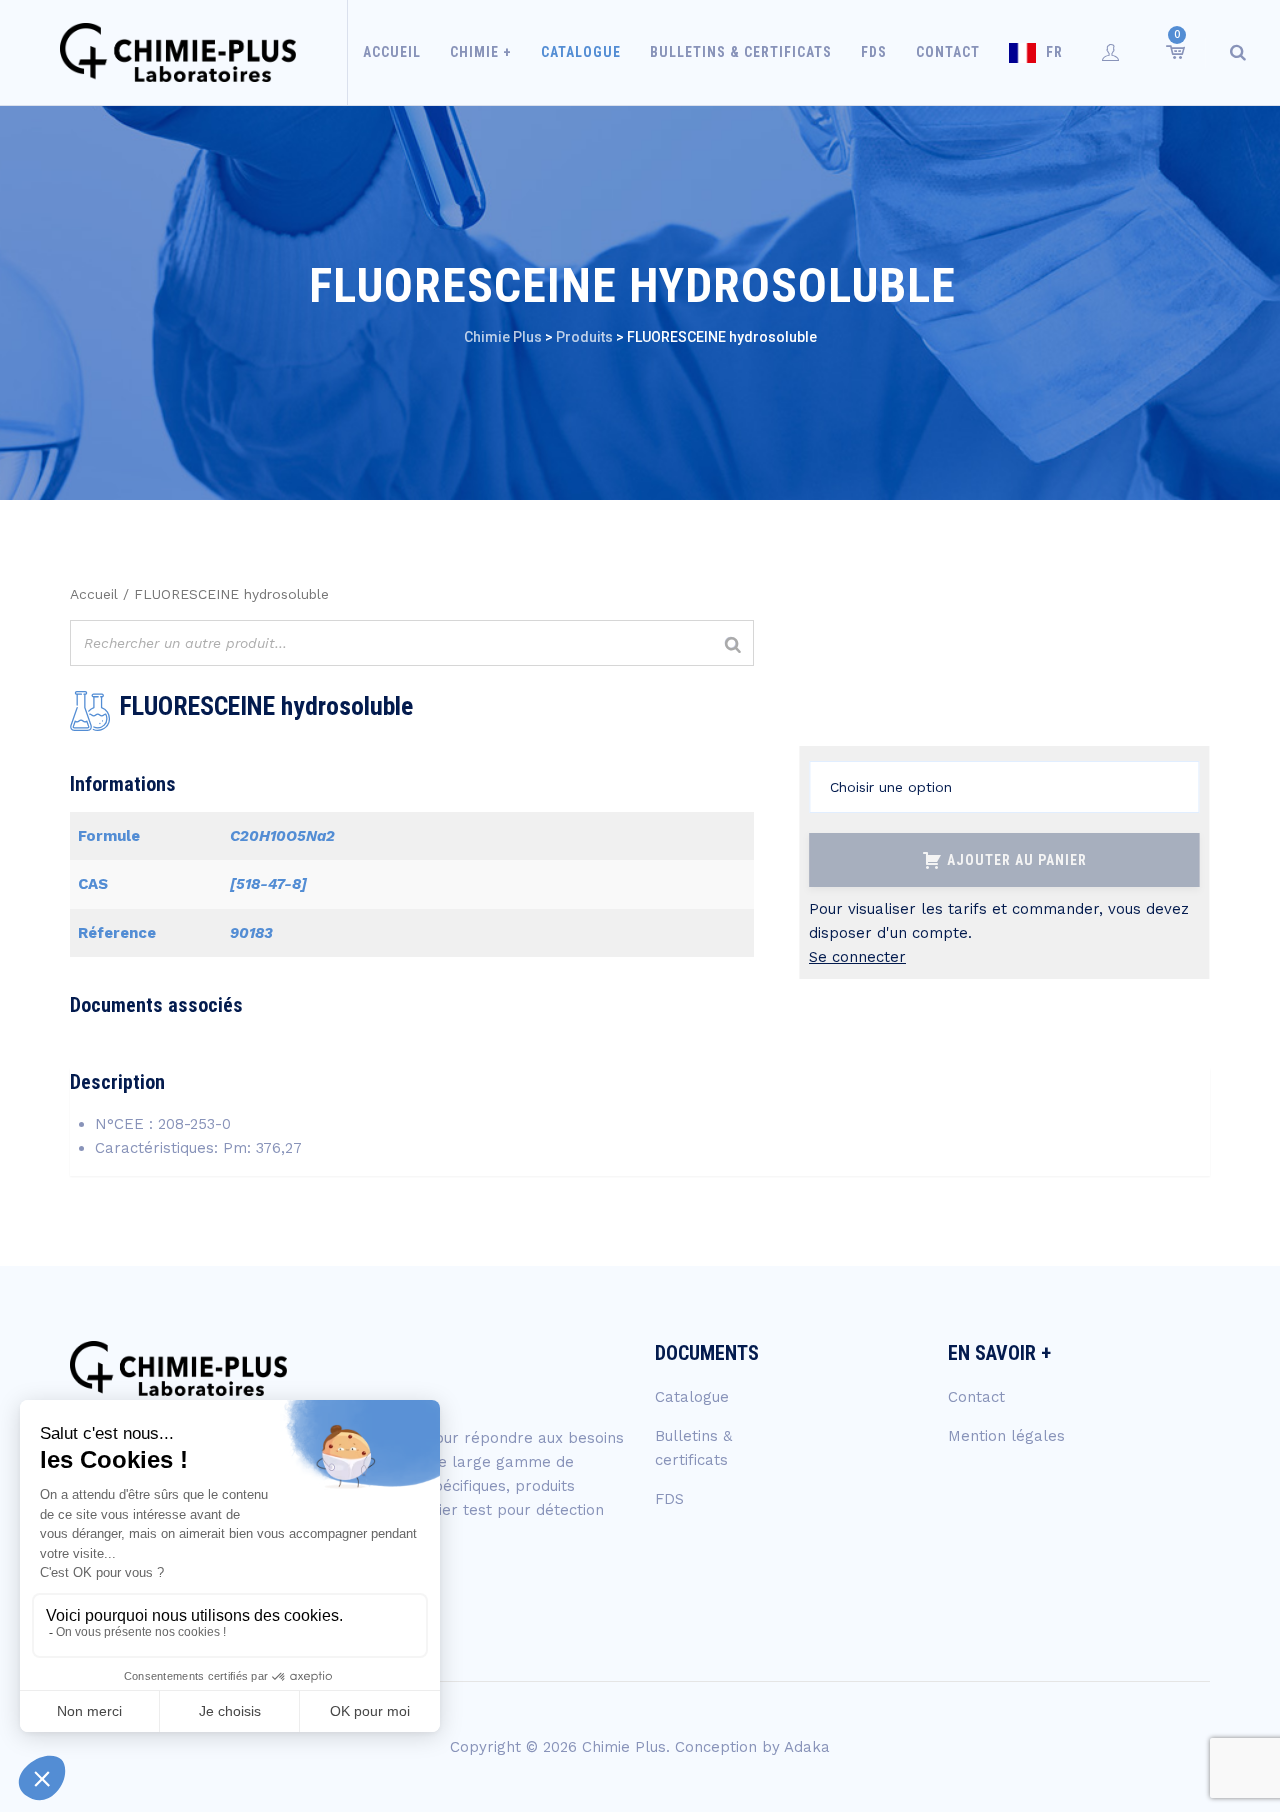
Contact (948, 52)
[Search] (1238, 52)
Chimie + (481, 52)
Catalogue (581, 52)
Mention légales (1006, 1436)
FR (1054, 52)
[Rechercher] (733, 645)
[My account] (1111, 52)
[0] (1174, 52)
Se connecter (857, 957)
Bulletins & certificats (741, 52)
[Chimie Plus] (178, 52)
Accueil (392, 52)
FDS (874, 52)
